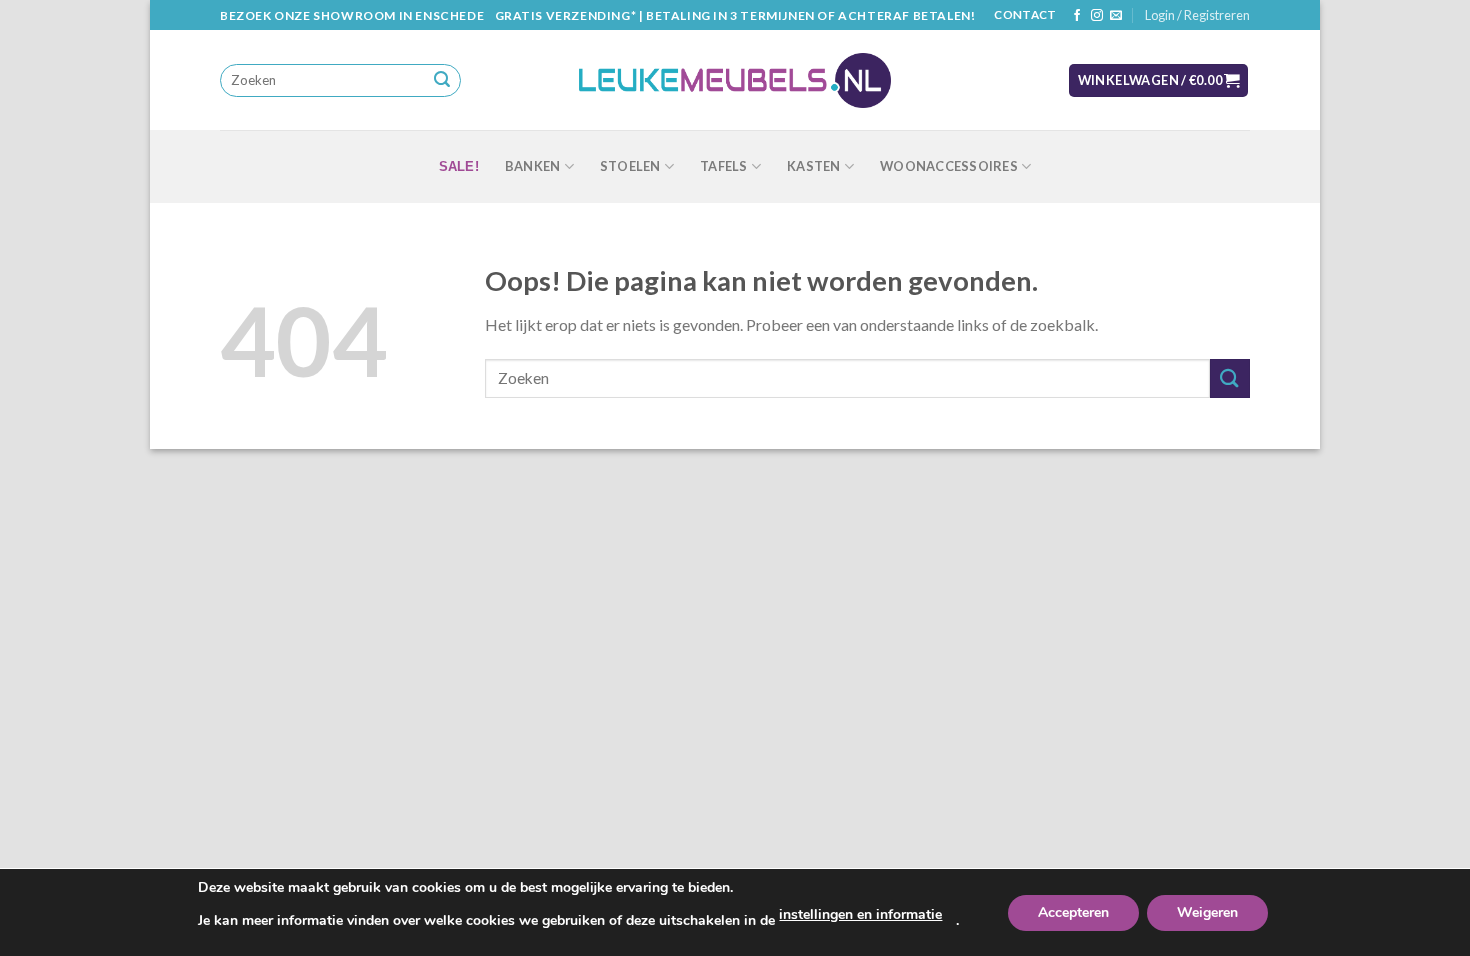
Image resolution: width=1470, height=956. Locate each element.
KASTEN (814, 166)
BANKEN (533, 166)
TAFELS (724, 166)
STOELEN (630, 166)
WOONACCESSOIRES (949, 166)
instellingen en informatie (860, 914)
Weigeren (1207, 912)
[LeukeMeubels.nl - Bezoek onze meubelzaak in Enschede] (735, 81)
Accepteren (1073, 912)
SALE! (459, 166)
